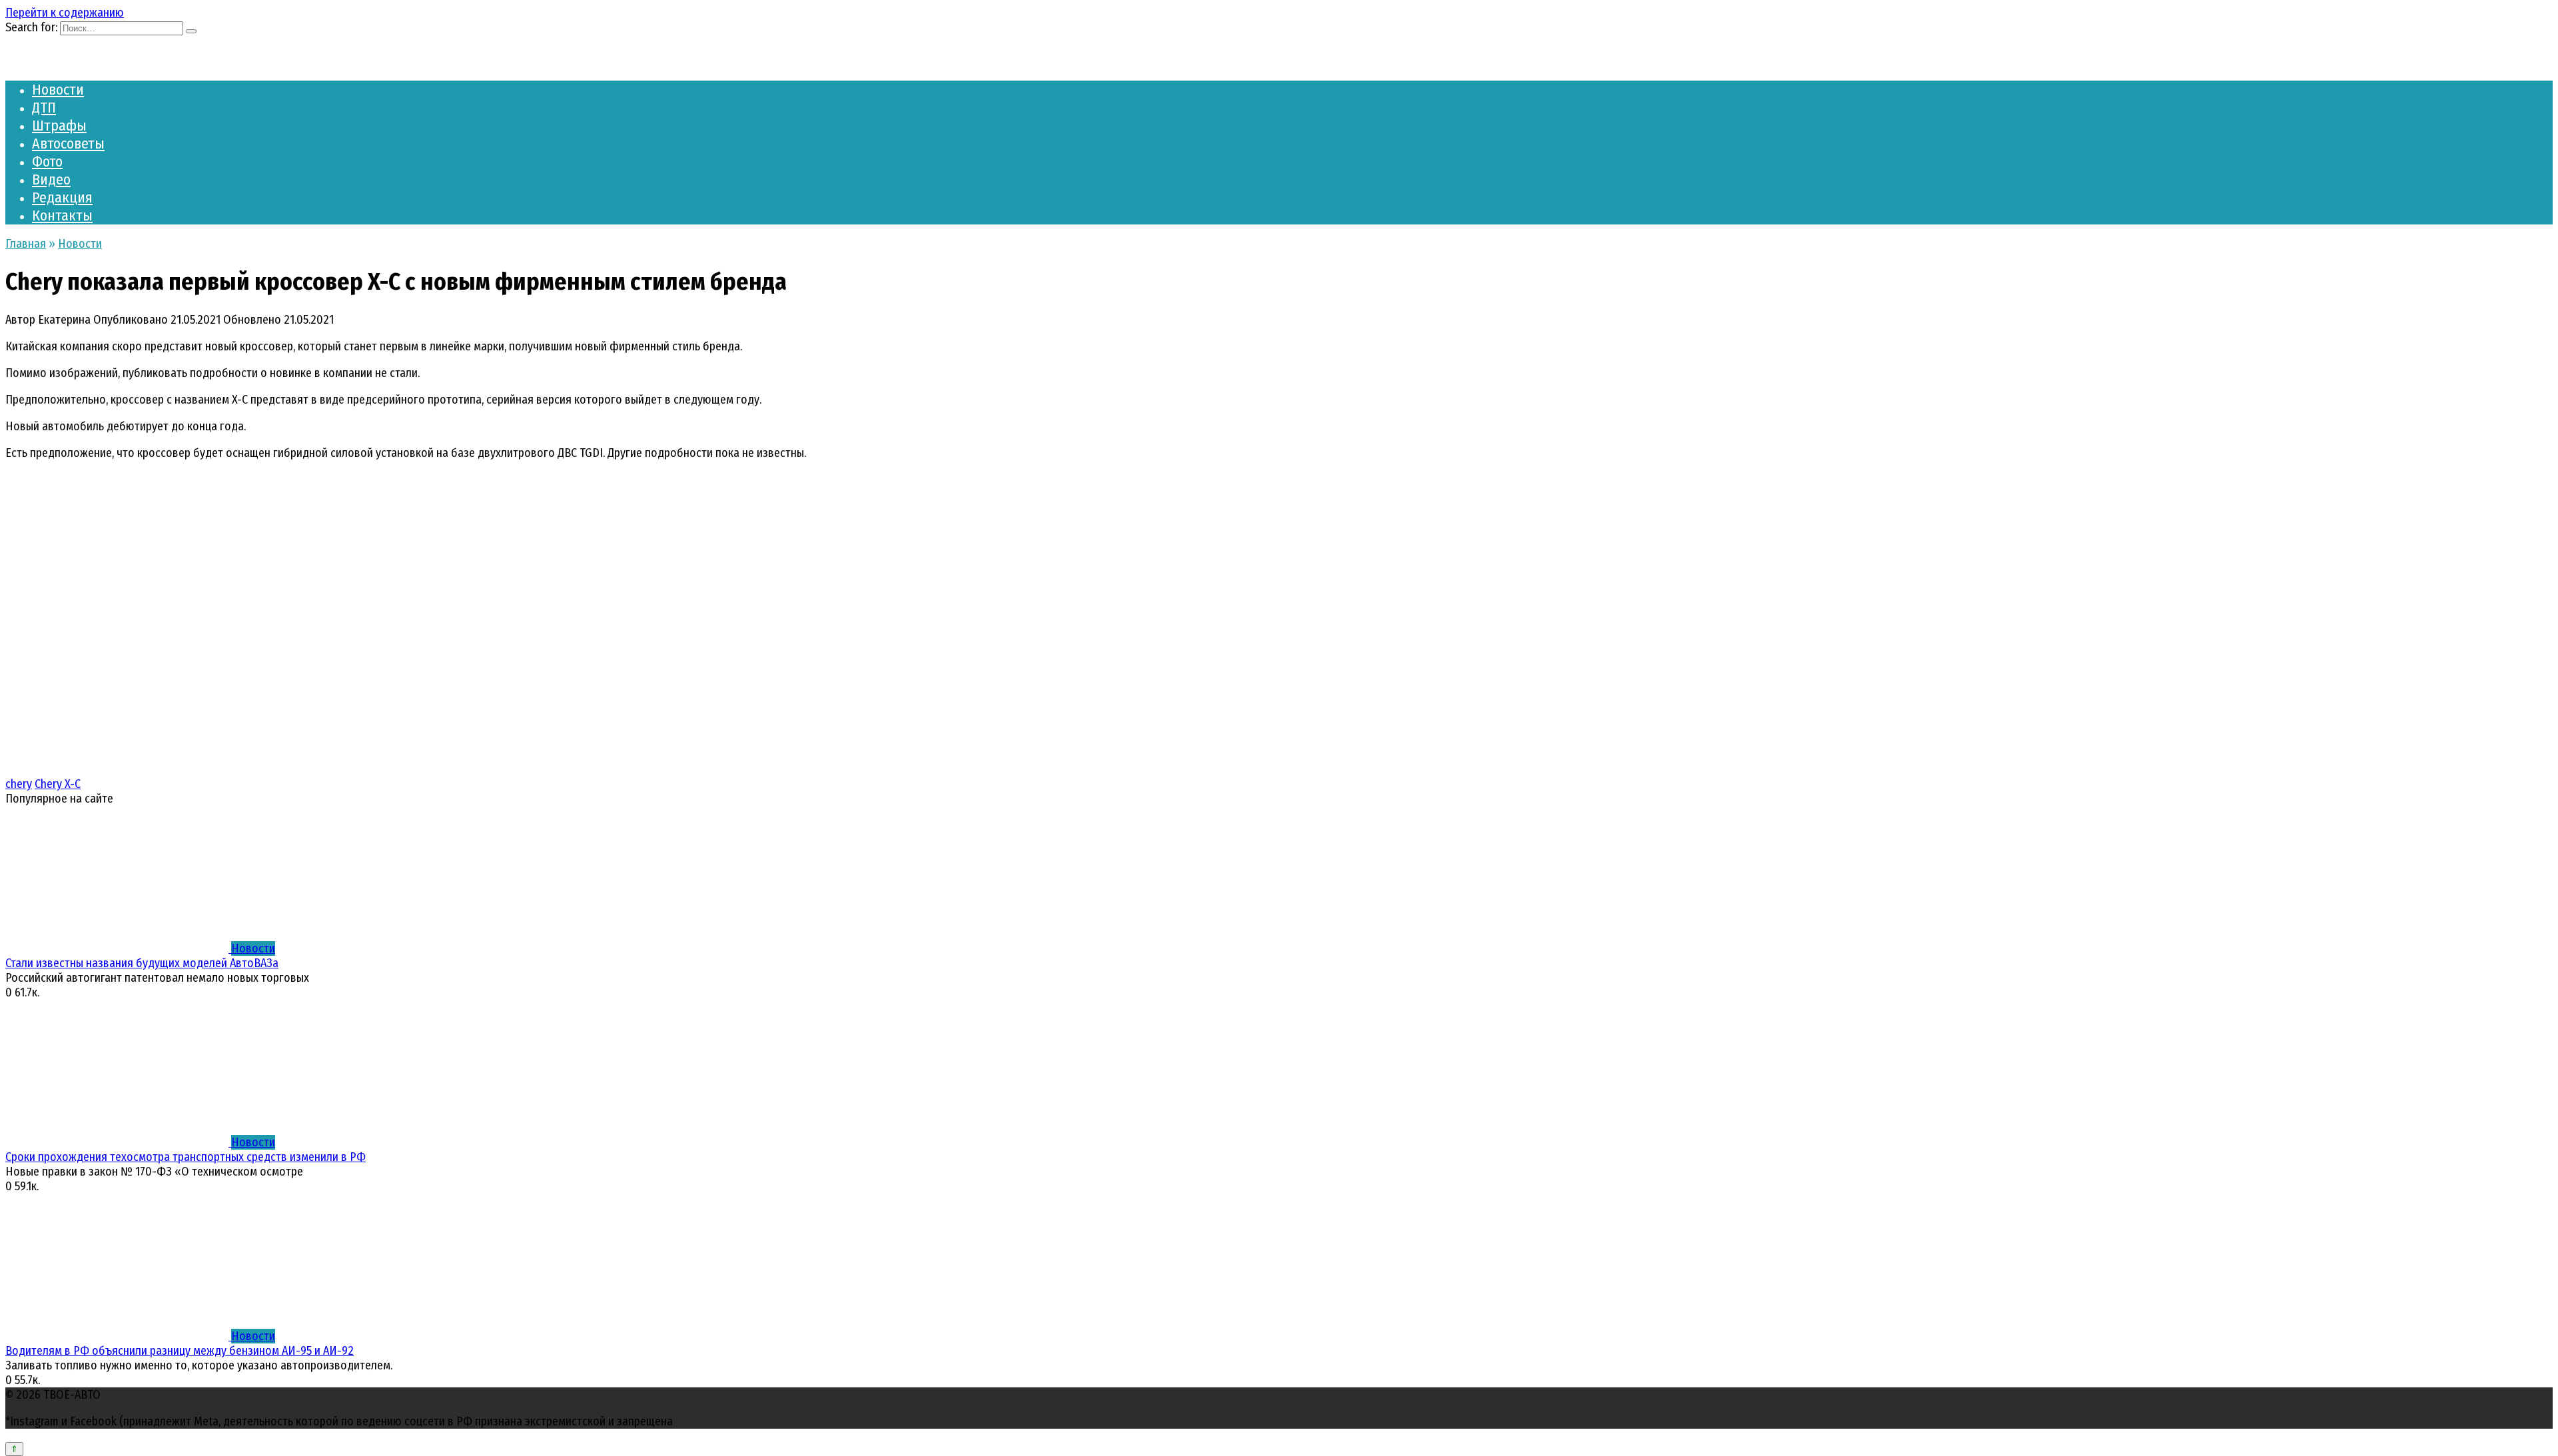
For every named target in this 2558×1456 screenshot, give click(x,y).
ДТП (44, 108)
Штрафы (59, 126)
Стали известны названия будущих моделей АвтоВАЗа (142, 963)
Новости (58, 90)
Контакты (62, 215)
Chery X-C (58, 784)
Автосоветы (68, 144)
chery (19, 784)
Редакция (62, 197)
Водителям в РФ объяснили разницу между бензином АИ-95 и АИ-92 (180, 1351)
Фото (47, 162)
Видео (51, 180)
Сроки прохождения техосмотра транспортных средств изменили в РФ (186, 1157)
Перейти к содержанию (65, 13)
